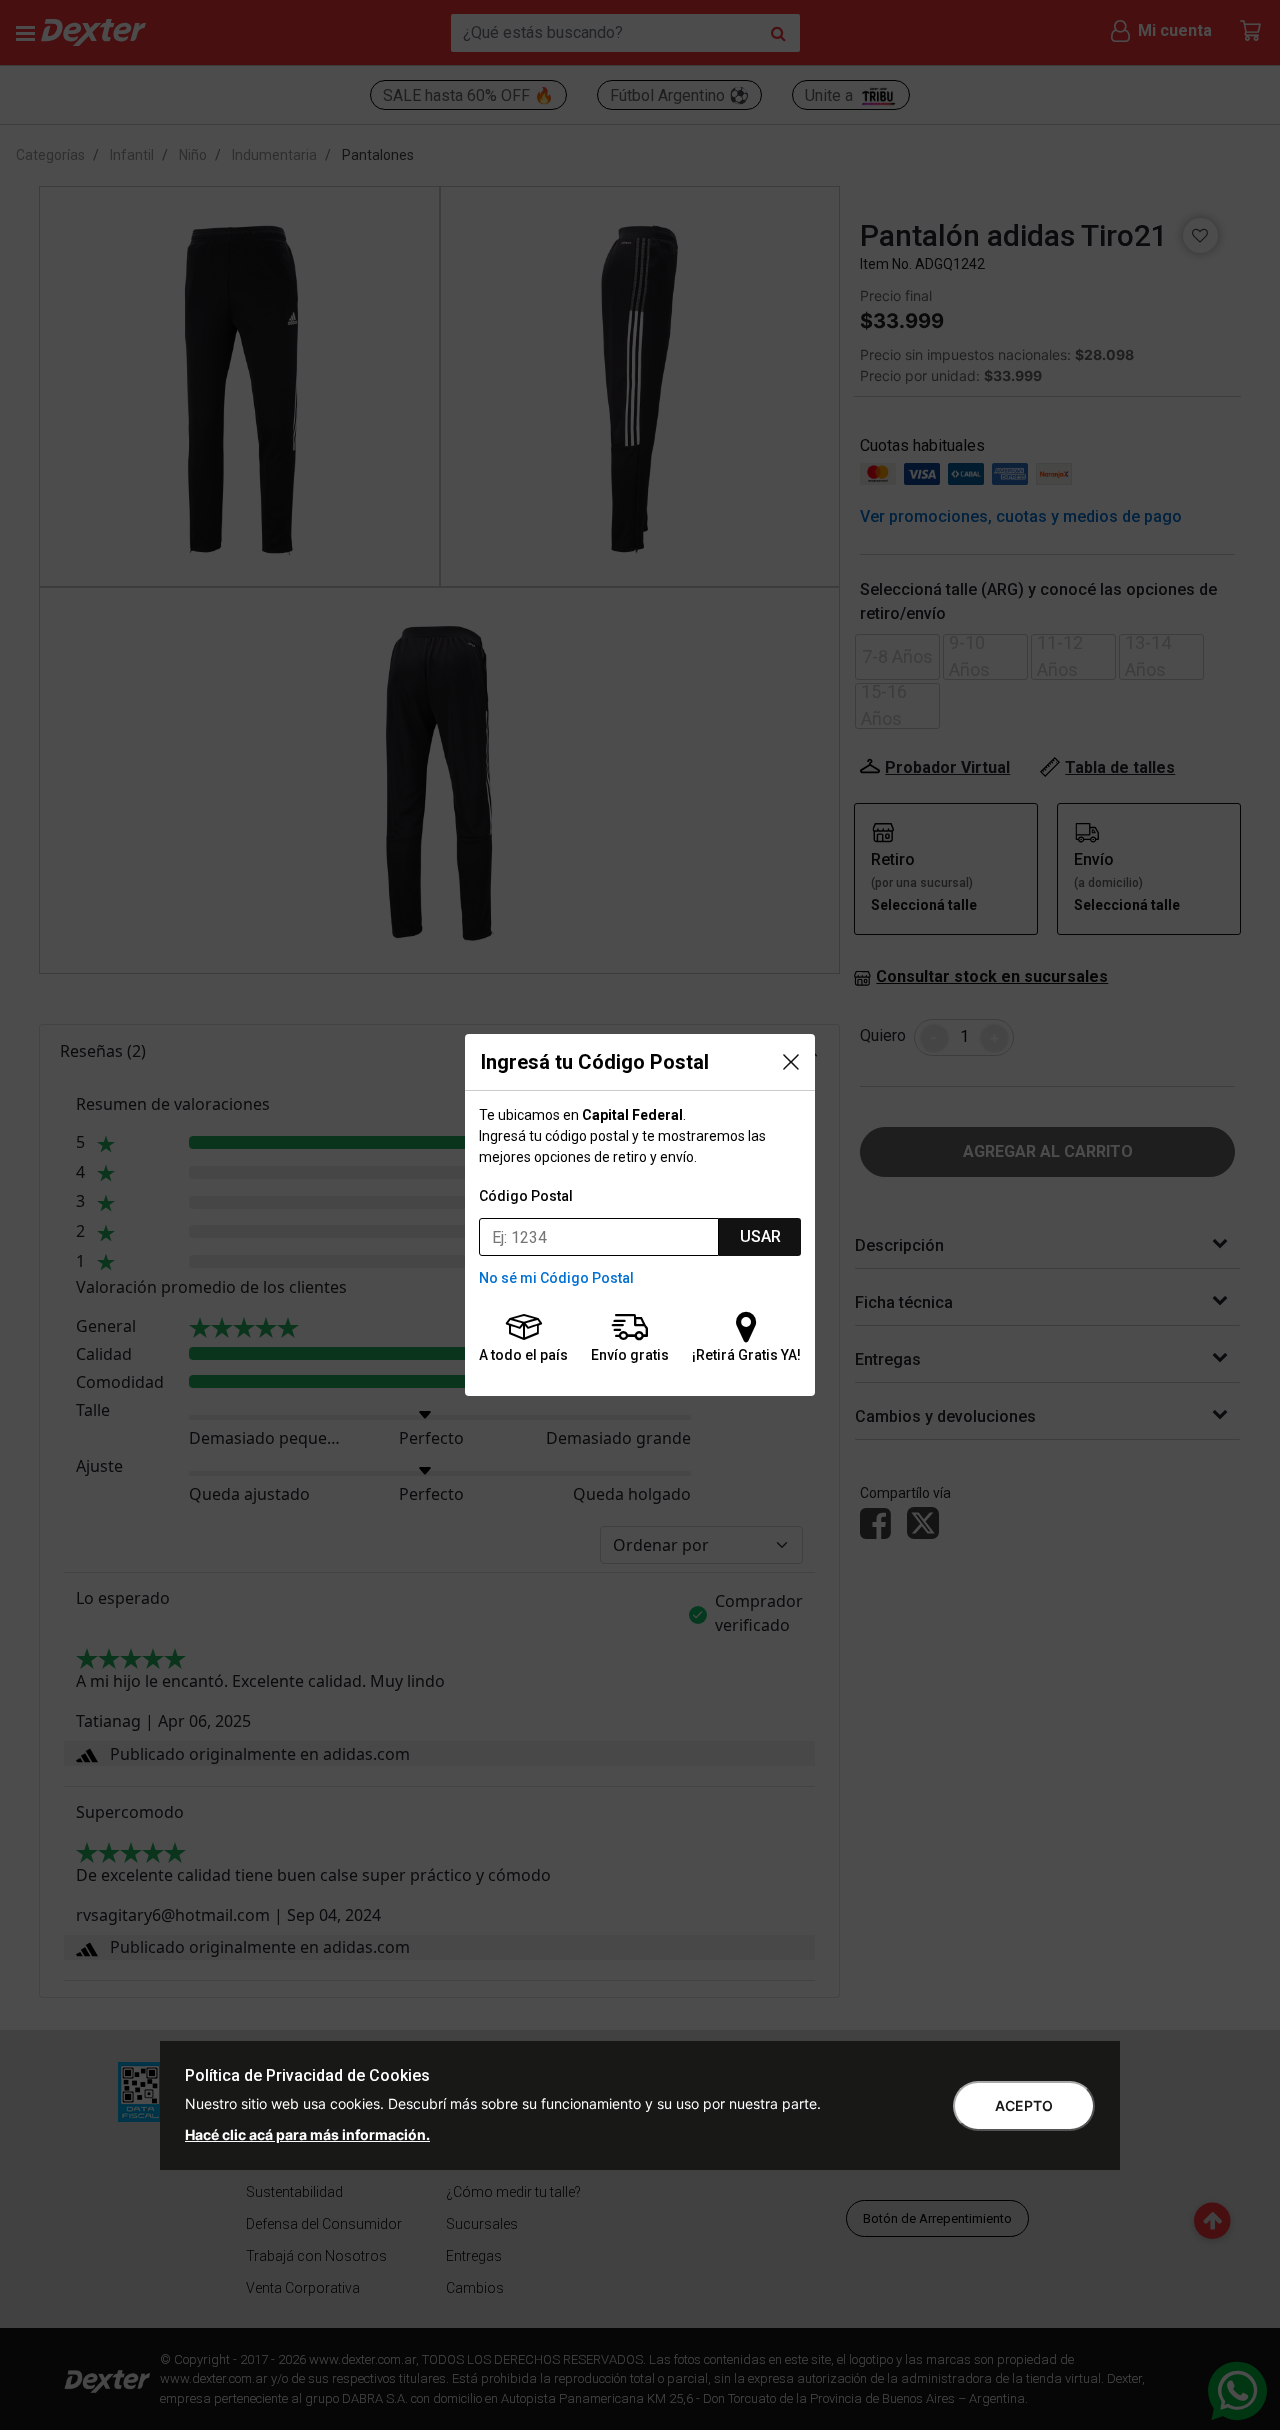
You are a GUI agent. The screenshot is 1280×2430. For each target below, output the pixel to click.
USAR (760, 1236)
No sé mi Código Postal (556, 1278)
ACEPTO (1024, 2105)
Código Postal (526, 1196)
